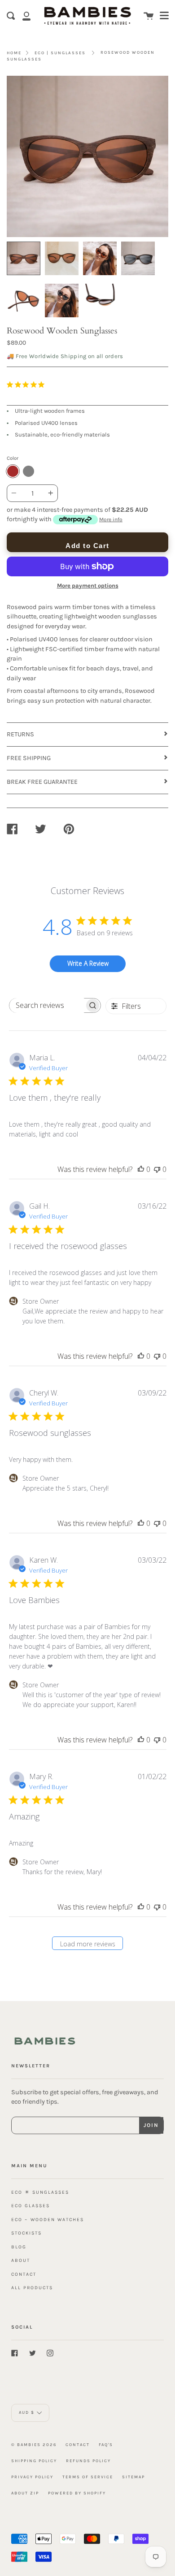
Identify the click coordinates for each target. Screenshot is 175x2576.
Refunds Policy (88, 2461)
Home (14, 53)
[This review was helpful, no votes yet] (141, 1169)
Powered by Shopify (77, 2493)
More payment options (88, 586)
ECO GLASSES (31, 2206)
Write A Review (88, 963)
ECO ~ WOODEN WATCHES (48, 2219)
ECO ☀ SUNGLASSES (40, 2192)
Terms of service (88, 2477)
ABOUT (21, 2260)
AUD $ (27, 2413)
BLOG (19, 2247)
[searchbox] (47, 1005)
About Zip (25, 2493)
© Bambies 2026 (34, 2444)
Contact (78, 2444)
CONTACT (24, 2274)
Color (13, 458)
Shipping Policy (34, 2461)
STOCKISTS (26, 2233)
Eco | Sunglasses (60, 53)
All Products (32, 2288)
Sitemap (133, 2477)
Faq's (106, 2444)
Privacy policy (32, 2477)
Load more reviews (88, 1944)
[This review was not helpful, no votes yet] (157, 1169)
